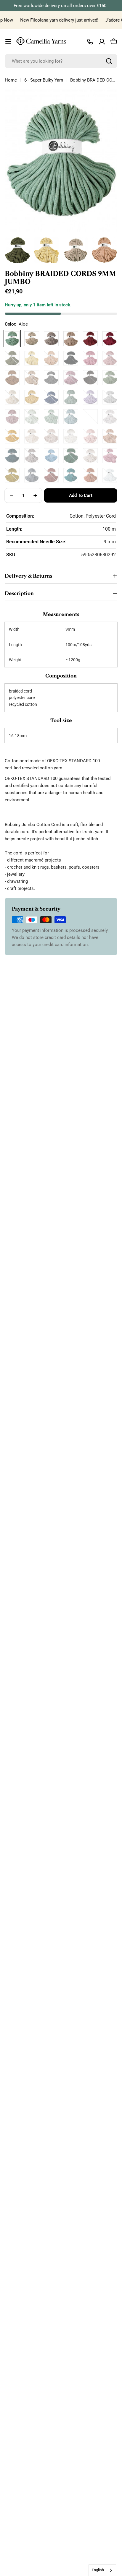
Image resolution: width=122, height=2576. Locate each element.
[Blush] (110, 358)
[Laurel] (71, 397)
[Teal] (71, 475)
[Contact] (90, 42)
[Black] (71, 358)
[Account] (102, 42)
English (98, 2570)
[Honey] (32, 397)
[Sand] (71, 339)
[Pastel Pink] (90, 436)
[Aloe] (12, 339)
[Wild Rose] (90, 339)
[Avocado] (12, 358)
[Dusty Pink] (71, 378)
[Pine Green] (71, 456)
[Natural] (32, 436)
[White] (110, 475)
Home (11, 80)
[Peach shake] (110, 436)
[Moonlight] (110, 417)
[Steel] (32, 475)
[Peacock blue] (12, 456)
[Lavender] (90, 397)
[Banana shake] (32, 358)
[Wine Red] (110, 339)
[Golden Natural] (12, 397)
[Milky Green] (32, 417)
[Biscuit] (51, 358)
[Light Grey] (110, 397)
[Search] (109, 61)
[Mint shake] (51, 417)
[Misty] (71, 417)
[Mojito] (90, 417)
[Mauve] (12, 417)
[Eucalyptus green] (110, 378)
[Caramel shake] (32, 378)
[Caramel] (12, 378)
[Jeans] (51, 397)
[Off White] (71, 436)
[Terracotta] (90, 475)
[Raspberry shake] (110, 456)
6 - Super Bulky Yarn (44, 80)
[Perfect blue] (51, 456)
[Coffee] (51, 339)
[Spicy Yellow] (12, 475)
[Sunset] (51, 475)
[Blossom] (90, 358)
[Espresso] (90, 378)
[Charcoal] (51, 378)
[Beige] (32, 339)
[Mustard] (12, 436)
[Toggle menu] (8, 42)
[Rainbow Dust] (90, 456)
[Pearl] (32, 456)
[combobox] (61, 61)
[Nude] (51, 436)
